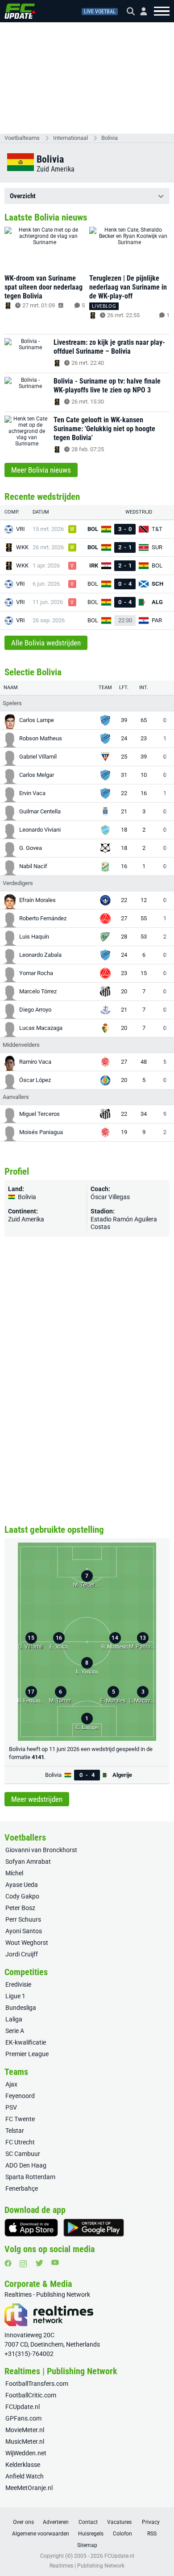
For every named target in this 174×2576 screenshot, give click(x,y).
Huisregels (91, 2534)
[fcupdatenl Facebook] (8, 2263)
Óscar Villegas (110, 1197)
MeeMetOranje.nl (29, 2488)
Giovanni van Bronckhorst (41, 1850)
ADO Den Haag (26, 2165)
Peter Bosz (20, 1908)
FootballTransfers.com (37, 2384)
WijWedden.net (26, 2453)
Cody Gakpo (22, 1896)
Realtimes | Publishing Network (87, 2566)
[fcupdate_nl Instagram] (23, 2264)
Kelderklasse (23, 2465)
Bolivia (110, 138)
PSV (11, 2107)
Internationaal (70, 138)
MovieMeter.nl (25, 2430)
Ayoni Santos (24, 1931)
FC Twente (20, 2119)
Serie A (15, 2031)
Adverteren (56, 2522)
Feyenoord (20, 2096)
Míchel (14, 1873)
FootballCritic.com (31, 2395)
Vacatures (119, 2522)
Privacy (151, 2522)
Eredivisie (18, 1984)
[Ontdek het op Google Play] (94, 2228)
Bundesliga (21, 2008)
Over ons (23, 2522)
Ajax (11, 2084)
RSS (152, 2534)
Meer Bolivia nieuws (41, 470)
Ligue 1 (15, 1996)
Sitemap (87, 2545)
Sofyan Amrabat (28, 1862)
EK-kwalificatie (26, 2042)
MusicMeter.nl (25, 2441)
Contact (88, 2522)
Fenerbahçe (22, 2188)
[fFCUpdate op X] (39, 2263)
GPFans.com (23, 2418)
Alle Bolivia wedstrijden (46, 643)
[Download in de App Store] (31, 2228)
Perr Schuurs (23, 1919)
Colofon (122, 2534)
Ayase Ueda (22, 1885)
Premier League (27, 2054)
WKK (22, 547)
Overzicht (23, 196)
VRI (21, 529)
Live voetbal (100, 12)
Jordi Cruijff (22, 1954)
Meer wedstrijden (37, 1799)
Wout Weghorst (27, 1943)
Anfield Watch (25, 2476)
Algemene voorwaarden (41, 2534)
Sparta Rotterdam (30, 2177)
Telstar (15, 2131)
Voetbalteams (22, 138)
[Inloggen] (140, 11)
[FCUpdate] (20, 11)
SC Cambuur (23, 2154)
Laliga (14, 2019)
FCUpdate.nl (23, 2407)
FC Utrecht (20, 2142)
